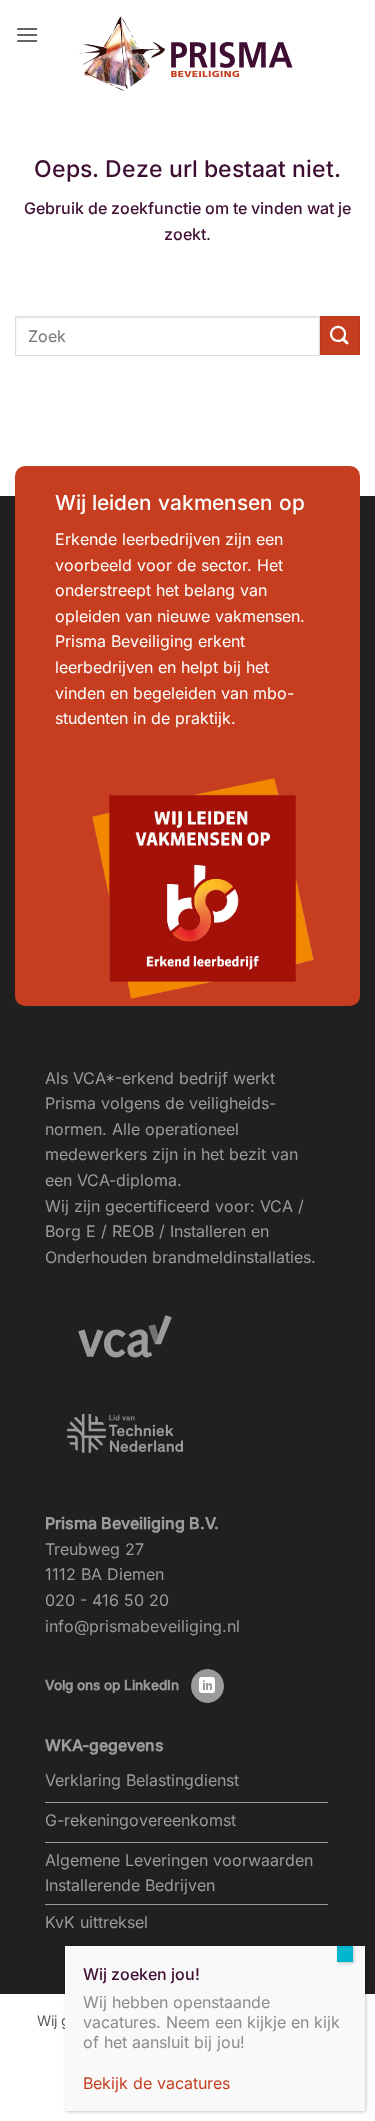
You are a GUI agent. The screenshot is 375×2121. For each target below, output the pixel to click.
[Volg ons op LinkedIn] (207, 1686)
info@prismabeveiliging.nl (142, 1626)
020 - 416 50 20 (107, 1600)
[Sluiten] (345, 1954)
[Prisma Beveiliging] (188, 54)
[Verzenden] (340, 335)
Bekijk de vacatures (156, 2083)
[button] (27, 34)
